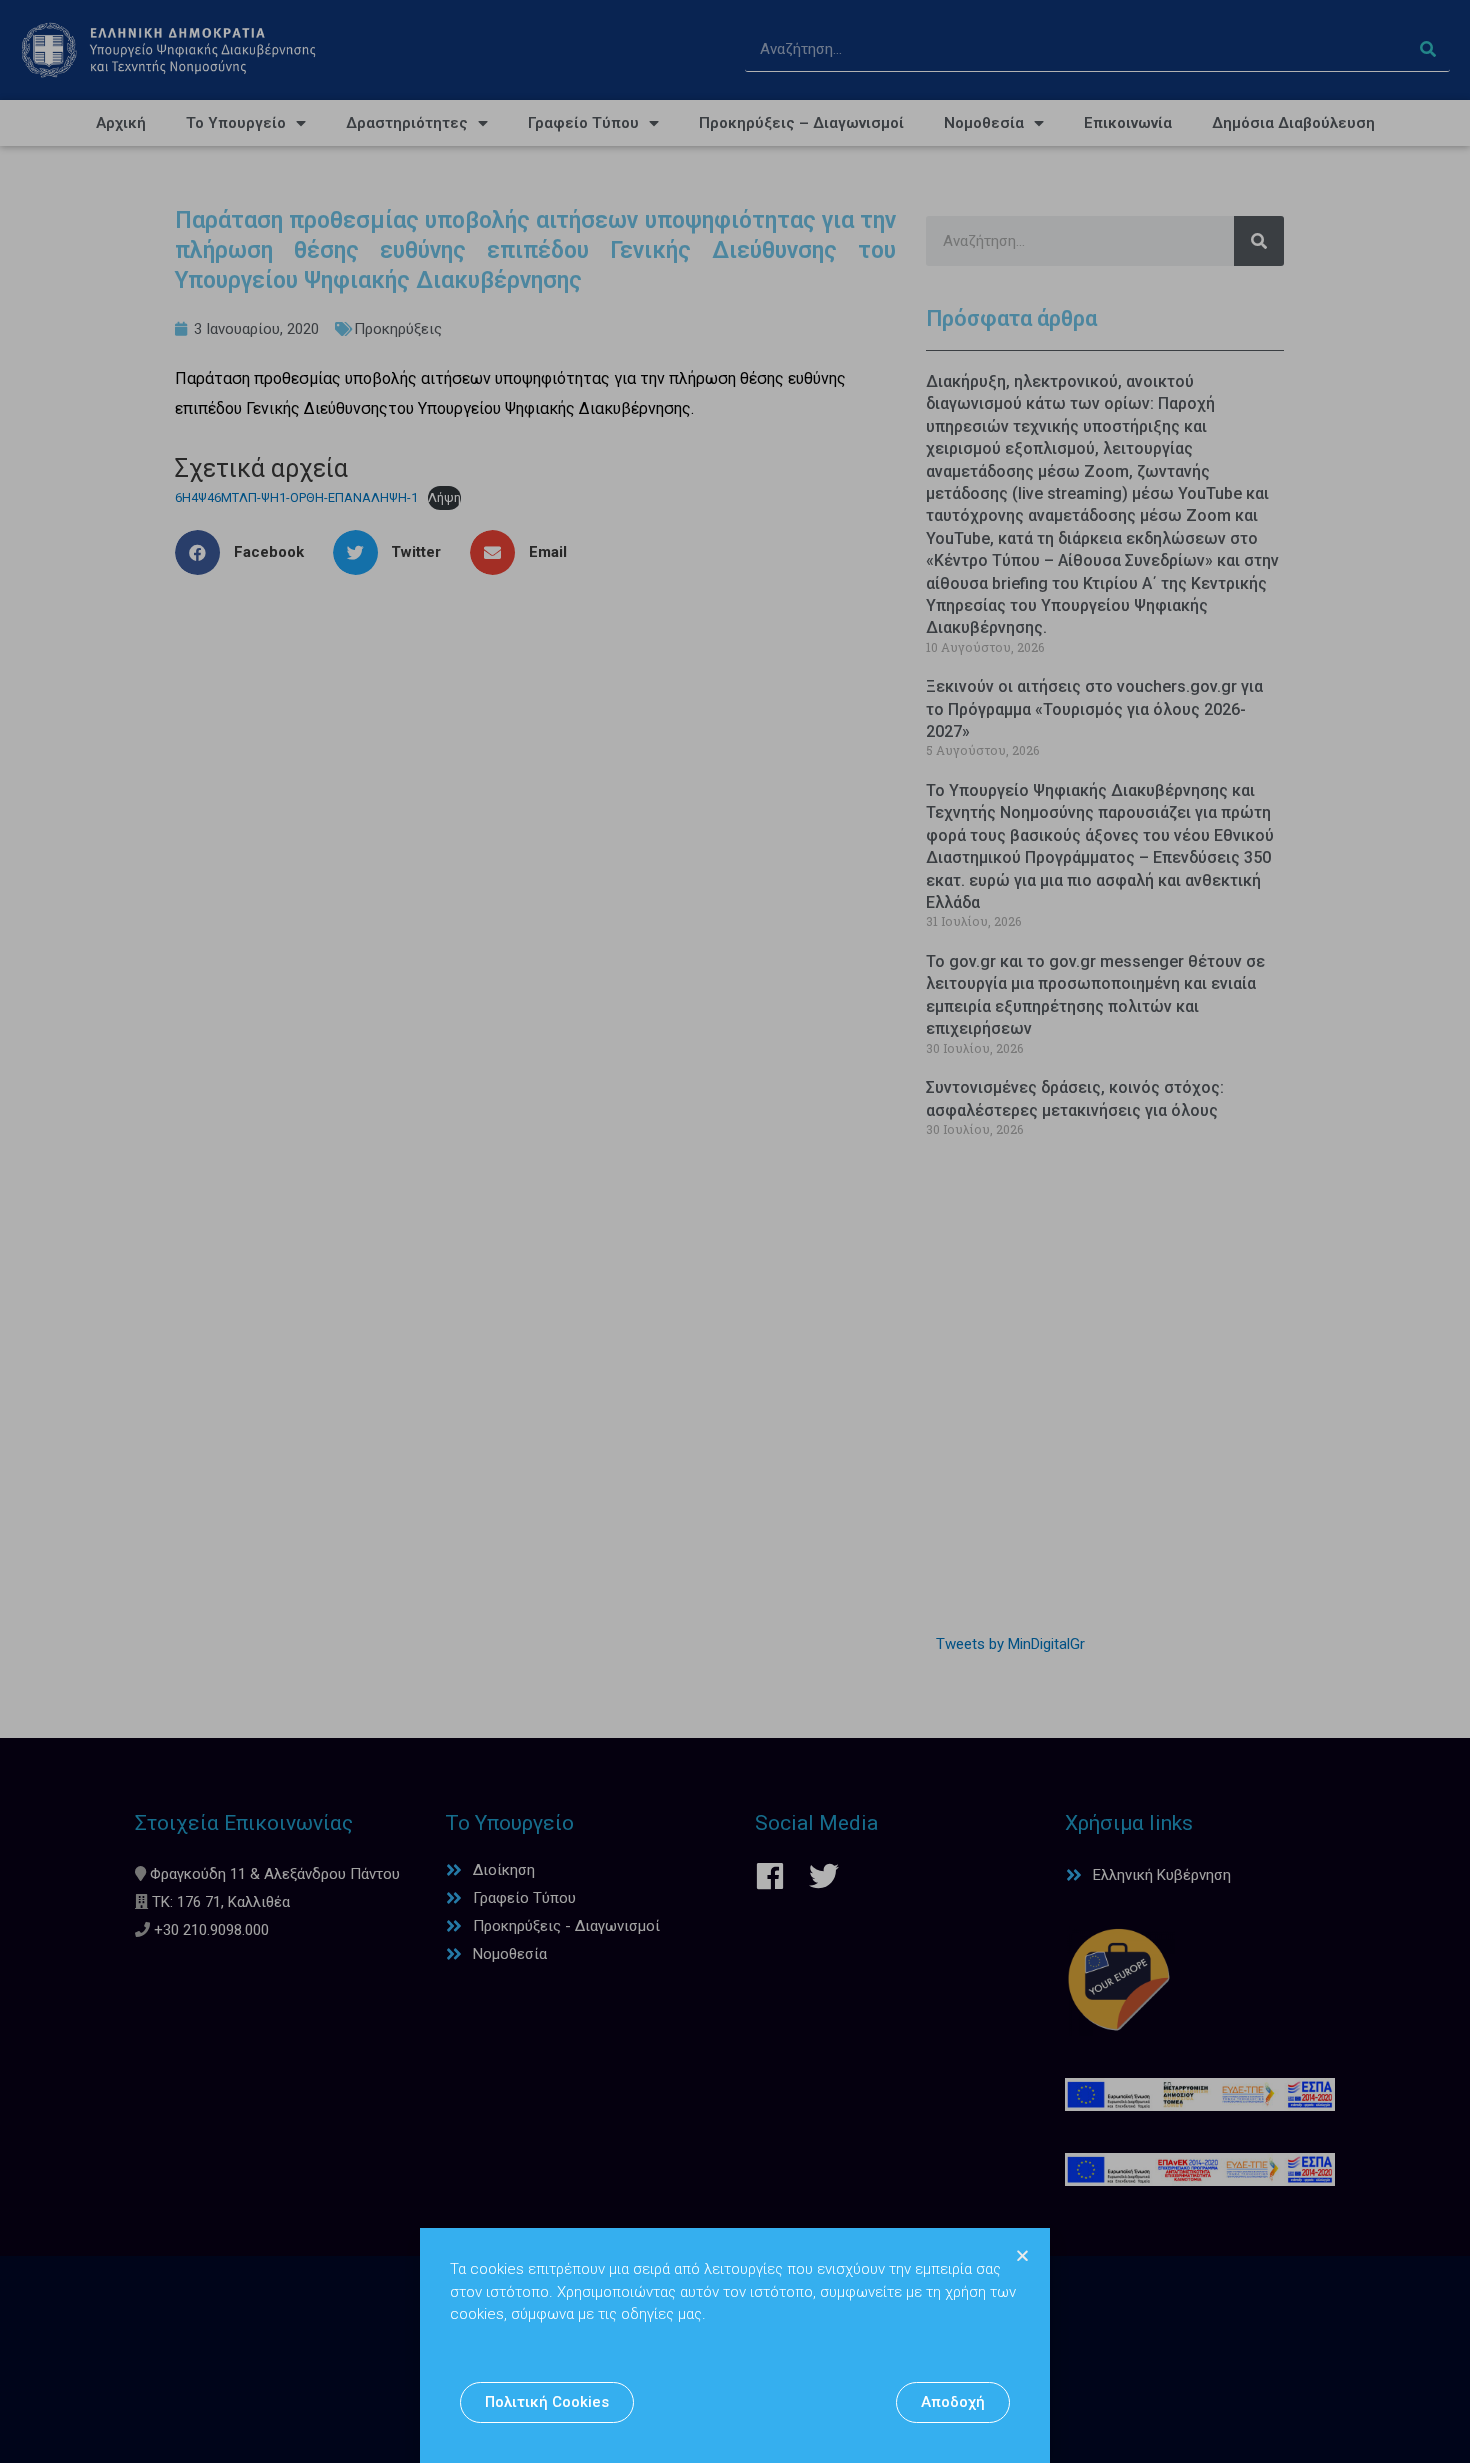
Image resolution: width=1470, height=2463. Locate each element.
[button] (547, 2402)
